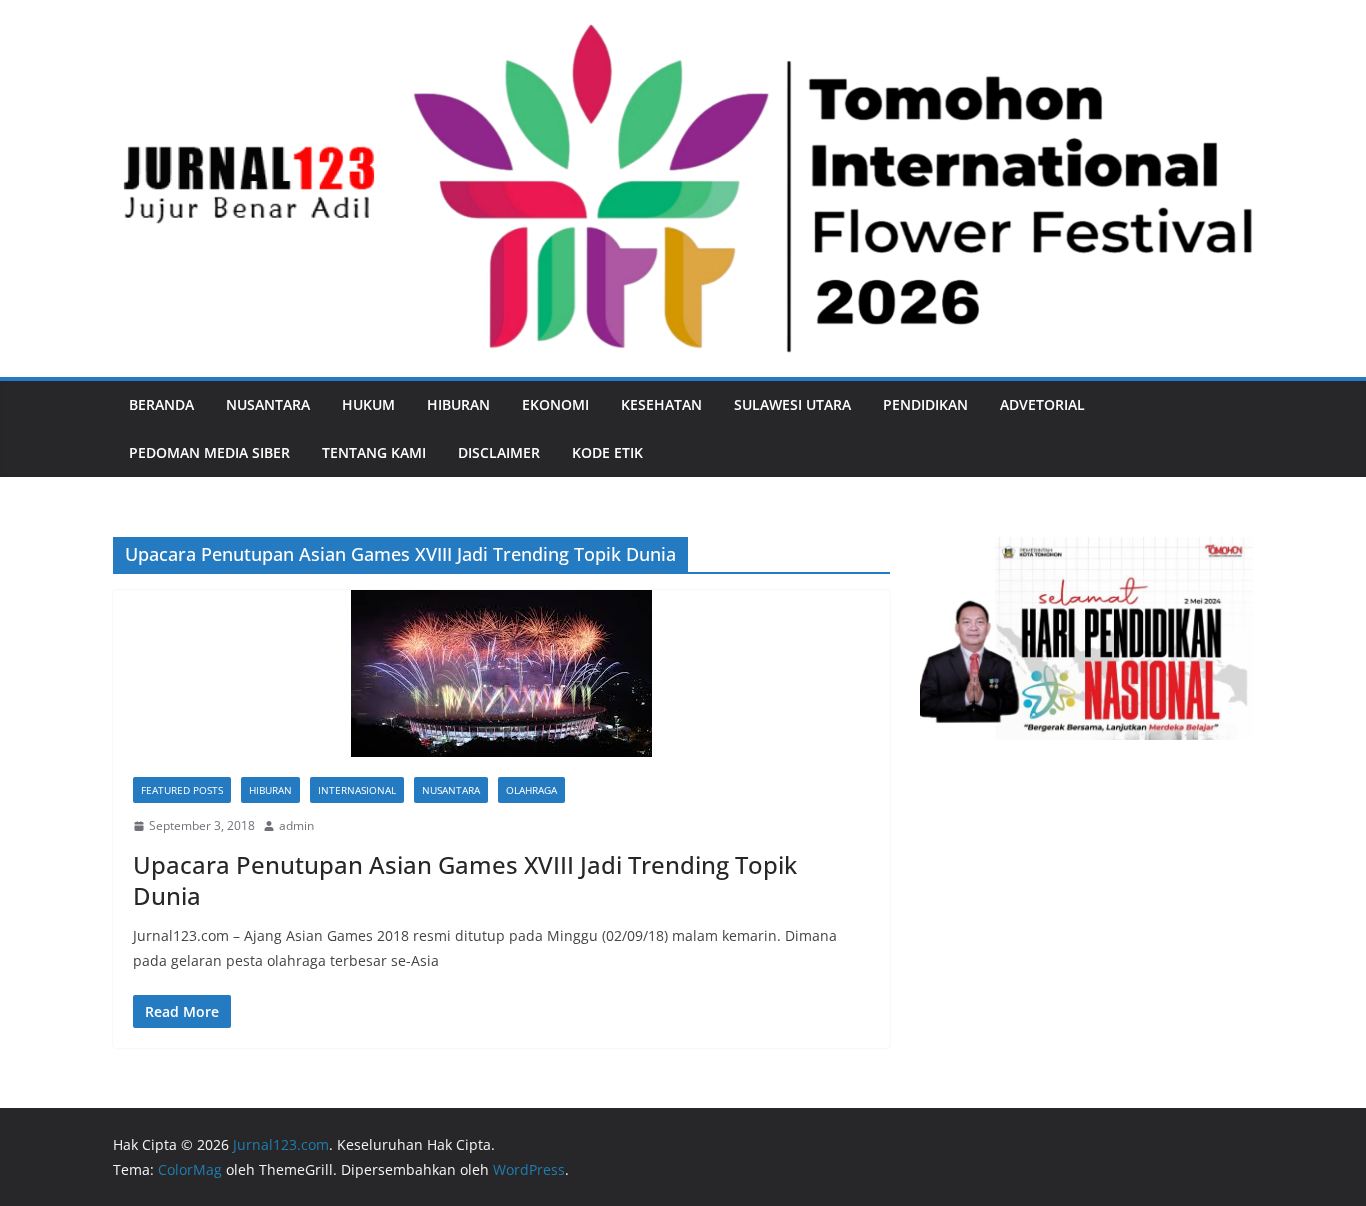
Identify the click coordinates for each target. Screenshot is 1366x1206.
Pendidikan (925, 404)
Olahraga (531, 790)
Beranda (161, 404)
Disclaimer (499, 452)
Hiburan (458, 404)
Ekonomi (555, 404)
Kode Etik (607, 452)
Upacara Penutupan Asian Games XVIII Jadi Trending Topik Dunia (465, 880)
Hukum (368, 404)
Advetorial (1042, 404)
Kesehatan (661, 404)
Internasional (357, 790)
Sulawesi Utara (792, 404)
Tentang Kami (374, 452)
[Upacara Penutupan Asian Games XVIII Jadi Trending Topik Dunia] (501, 673)
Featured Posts (182, 790)
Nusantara (268, 404)
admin (296, 825)
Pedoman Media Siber (209, 452)
